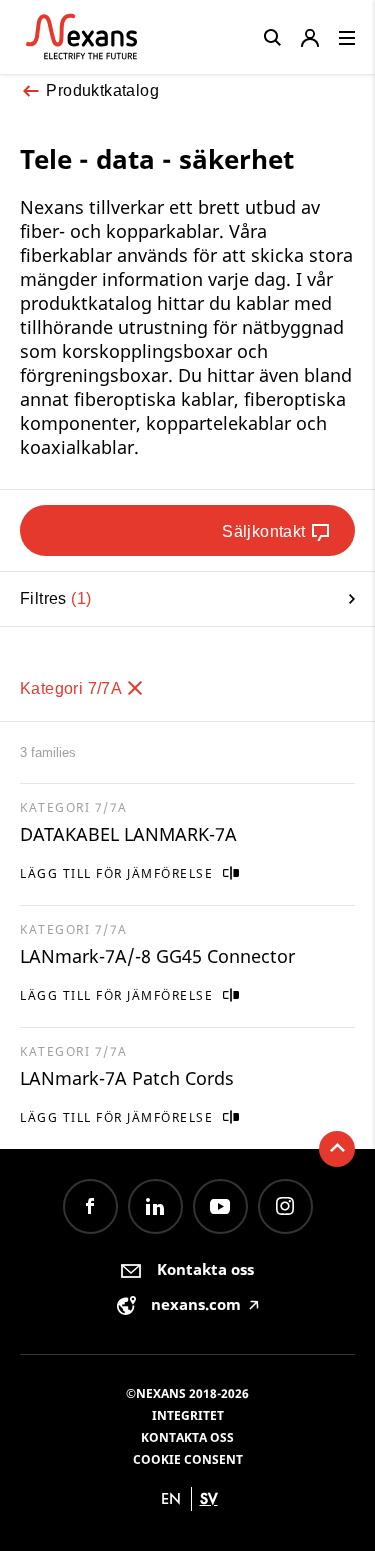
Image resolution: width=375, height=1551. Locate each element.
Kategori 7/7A (73, 688)
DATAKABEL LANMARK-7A (128, 834)
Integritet (188, 1415)
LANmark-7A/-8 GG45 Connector (157, 956)
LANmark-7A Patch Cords (127, 1078)
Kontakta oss (187, 1437)
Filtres (53, 598)
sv (209, 1498)
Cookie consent (188, 1459)
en (171, 1498)
